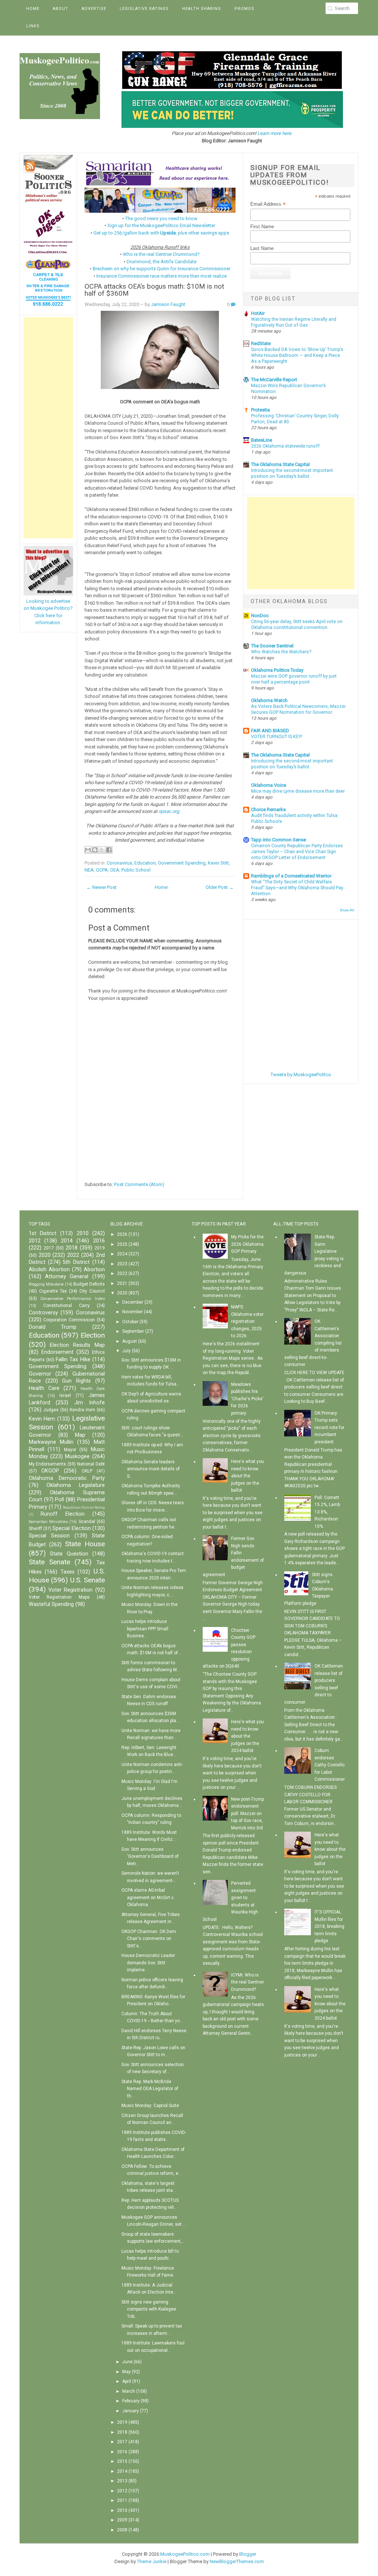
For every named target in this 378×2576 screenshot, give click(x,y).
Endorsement (57, 1352)
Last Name (262, 248)
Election (93, 1335)
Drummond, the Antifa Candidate (161, 262)
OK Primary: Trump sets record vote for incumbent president (329, 1428)
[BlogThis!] (95, 850)
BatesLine (262, 440)
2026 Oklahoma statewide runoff (285, 446)
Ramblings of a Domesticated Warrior (291, 876)
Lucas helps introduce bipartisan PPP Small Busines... (145, 1629)
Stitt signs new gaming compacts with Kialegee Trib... (149, 2309)
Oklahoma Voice (269, 785)
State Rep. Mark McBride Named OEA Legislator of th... (150, 2089)
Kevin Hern (42, 1419)
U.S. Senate (87, 1580)
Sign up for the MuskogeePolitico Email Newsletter (161, 225)
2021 (122, 1283)
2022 (73, 1255)
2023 (122, 1264)
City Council (92, 1291)
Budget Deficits (89, 1284)
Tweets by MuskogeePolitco (301, 1075)
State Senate (49, 1562)
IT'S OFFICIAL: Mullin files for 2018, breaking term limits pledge (329, 1926)
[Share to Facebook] (109, 850)
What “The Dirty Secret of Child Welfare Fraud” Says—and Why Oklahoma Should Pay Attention (297, 888)
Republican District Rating (84, 1507)
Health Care (44, 1388)
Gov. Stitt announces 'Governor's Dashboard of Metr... (150, 1857)
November (133, 1312)
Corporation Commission (69, 1320)
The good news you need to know (161, 218)
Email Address (268, 204)
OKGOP (50, 1471)
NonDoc (260, 616)
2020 (45, 1255)
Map (80, 1435)
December (133, 1302)
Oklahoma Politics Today (277, 670)
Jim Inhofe (90, 1403)
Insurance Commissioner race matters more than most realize (161, 276)
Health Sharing (202, 9)
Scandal (87, 1522)
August (130, 1341)
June (127, 2362)
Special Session (49, 1536)
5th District (76, 1262)
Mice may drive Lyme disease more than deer (298, 791)
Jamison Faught (168, 304)
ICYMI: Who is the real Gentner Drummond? (248, 1982)
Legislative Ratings (144, 9)
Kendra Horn (83, 1410)
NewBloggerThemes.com (237, 2561)
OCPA (102, 870)
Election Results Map (77, 1345)
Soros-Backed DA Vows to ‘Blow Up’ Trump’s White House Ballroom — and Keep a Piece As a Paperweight (297, 355)
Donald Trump (53, 1327)
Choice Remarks (268, 809)
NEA (89, 870)
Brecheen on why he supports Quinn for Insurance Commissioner (161, 269)
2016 (99, 1241)
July (126, 1351)
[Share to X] (102, 850)
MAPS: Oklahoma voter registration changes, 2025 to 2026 (247, 1321)
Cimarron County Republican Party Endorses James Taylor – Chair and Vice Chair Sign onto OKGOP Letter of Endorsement (297, 852)
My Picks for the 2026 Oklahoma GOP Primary (247, 1244)
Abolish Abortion (49, 1270)
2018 (72, 1248)
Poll (59, 1500)
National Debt (91, 1464)
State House (85, 1544)
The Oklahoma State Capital (280, 464)
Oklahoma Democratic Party (67, 1478)
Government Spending (182, 863)
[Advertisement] (48, 428)
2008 (122, 2530)
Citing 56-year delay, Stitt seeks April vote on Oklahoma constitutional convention (297, 625)
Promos (244, 9)
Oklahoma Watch (269, 700)
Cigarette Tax (53, 1291)
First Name (262, 227)
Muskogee (77, 1456)
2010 (83, 1233)
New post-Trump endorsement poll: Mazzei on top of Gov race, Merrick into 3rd (248, 1814)
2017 (49, 1248)
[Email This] (88, 850)
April (127, 2381)
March (129, 2391)
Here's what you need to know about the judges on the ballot (248, 1476)
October (130, 1322)
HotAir (258, 313)
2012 (35, 1241)
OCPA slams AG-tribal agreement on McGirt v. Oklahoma (148, 1897)
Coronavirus (119, 863)
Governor (40, 1374)
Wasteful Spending (51, 1604)
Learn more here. (275, 133)
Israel (65, 1395)
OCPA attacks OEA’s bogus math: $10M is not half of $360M (154, 290)
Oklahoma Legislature (76, 1485)
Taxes (68, 1572)
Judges (51, 1410)
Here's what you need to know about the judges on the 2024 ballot (248, 1736)
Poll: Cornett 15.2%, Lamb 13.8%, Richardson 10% (327, 1512)
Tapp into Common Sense (279, 840)
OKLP (87, 1471)
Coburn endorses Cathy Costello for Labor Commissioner (330, 1765)
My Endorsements (48, 1464)
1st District (43, 1233)
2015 (122, 2461)
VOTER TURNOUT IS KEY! (277, 737)
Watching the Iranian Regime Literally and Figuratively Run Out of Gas (294, 322)
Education (145, 863)
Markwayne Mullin (51, 1442)
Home (33, 9)
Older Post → (220, 887)
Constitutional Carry (66, 1306)
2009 (122, 2520)
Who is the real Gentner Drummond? (161, 254)
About (61, 9)
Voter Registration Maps (59, 1597)
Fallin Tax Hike (73, 1360)
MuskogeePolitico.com (185, 2554)
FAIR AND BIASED (270, 731)
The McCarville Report (274, 380)
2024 (122, 1254)
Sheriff (35, 1529)
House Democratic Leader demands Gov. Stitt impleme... (148, 1963)
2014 (67, 1241)
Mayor (70, 1450)
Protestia (260, 410)
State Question (69, 1554)
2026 (122, 1234)
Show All (347, 910)
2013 (122, 2481)
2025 (122, 1244)
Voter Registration (71, 1590)
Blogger (248, 2554)
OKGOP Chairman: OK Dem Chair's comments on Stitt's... (149, 1939)
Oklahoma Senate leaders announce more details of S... (151, 1469)
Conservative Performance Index (73, 1299)
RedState (261, 343)
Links (33, 26)
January (130, 2411)
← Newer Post (102, 887)
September (133, 1331)
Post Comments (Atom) (139, 1184)
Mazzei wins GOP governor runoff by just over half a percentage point (294, 679)
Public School (136, 870)
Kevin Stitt (218, 863)
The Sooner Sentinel (272, 646)
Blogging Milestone (46, 1284)
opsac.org (169, 811)
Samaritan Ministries (48, 1522)
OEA (115, 870)
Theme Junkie (152, 2561)
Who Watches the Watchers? (281, 652)
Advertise (94, 9)
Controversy (43, 1313)
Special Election (71, 1528)
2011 (122, 2500)
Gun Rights (76, 1381)
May (126, 2372)
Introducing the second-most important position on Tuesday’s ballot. (292, 764)
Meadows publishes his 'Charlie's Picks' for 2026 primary (247, 1399)
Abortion (94, 1270)
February (131, 2401)
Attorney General (67, 1277)
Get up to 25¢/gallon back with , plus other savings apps (161, 233)
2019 (100, 1248)
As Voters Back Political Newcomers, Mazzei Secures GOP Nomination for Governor (298, 709)
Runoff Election (63, 1514)
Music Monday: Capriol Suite (150, 2106)
